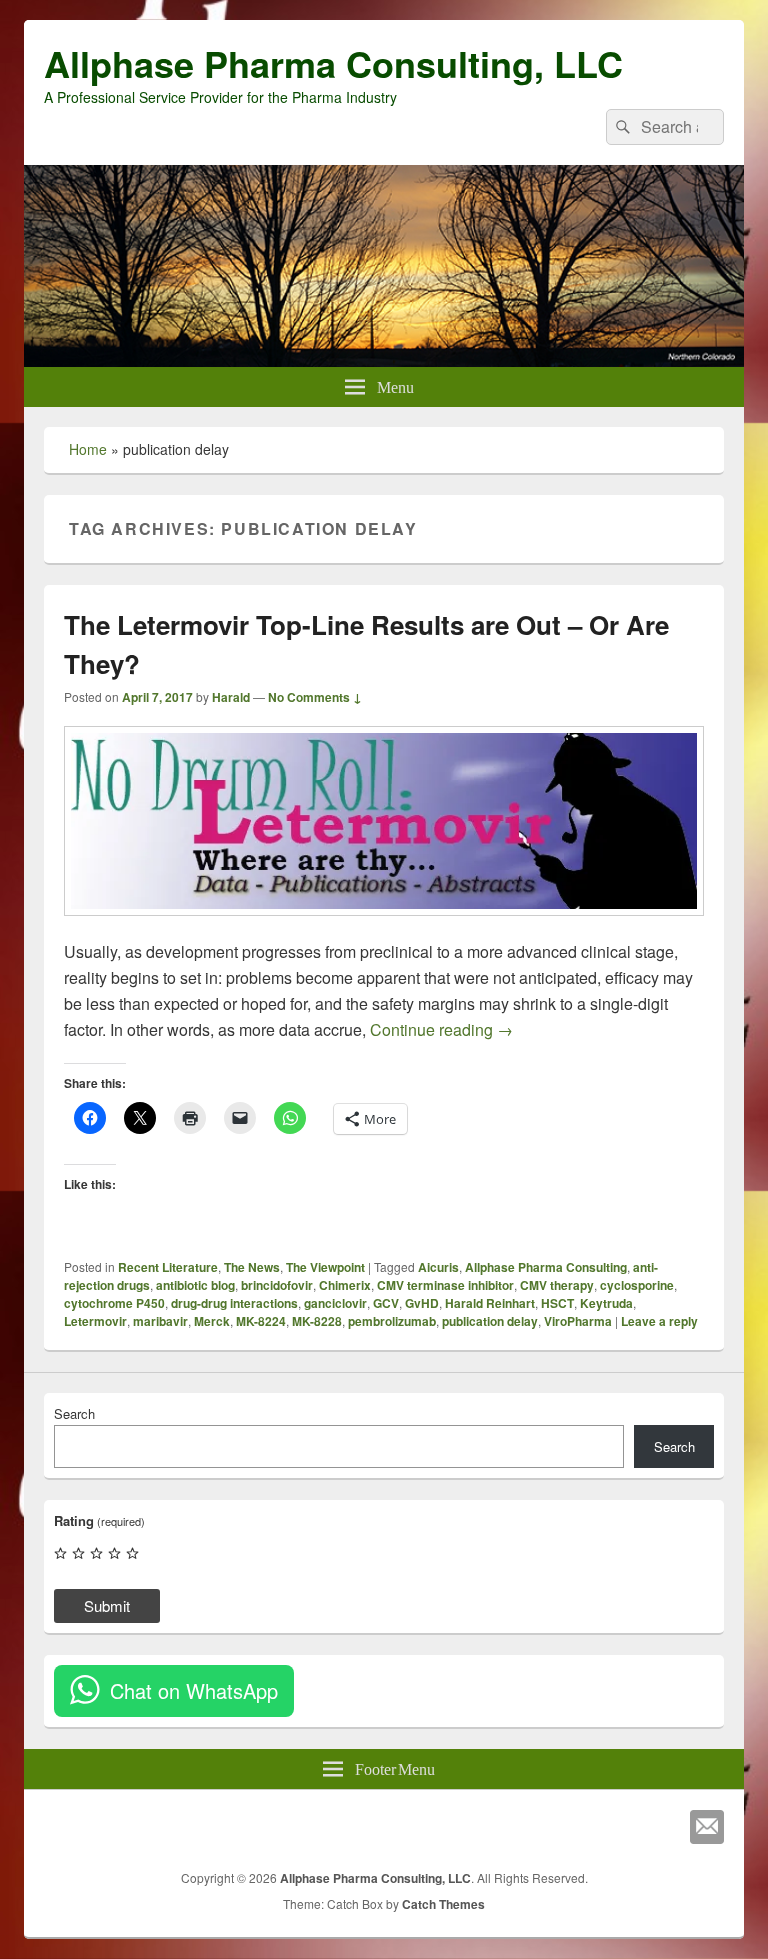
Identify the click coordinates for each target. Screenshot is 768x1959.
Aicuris (438, 1267)
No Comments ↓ (315, 697)
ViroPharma (578, 1321)
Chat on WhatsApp (194, 1690)
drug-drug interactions (234, 1303)
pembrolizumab (392, 1321)
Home (88, 449)
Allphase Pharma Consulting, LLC (333, 63)
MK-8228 (317, 1321)
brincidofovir (277, 1285)
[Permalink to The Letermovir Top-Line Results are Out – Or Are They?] (384, 925)
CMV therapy (557, 1285)
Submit (107, 1605)
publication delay (490, 1321)
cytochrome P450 (114, 1303)
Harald (231, 697)
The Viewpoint (325, 1267)
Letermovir (95, 1321)
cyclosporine (637, 1285)
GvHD (422, 1303)
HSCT (557, 1303)
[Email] (707, 1827)
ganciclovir (335, 1303)
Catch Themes (443, 1904)
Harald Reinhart (490, 1303)
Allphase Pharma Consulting (546, 1267)
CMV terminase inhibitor (445, 1285)
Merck (212, 1321)
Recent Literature (168, 1267)
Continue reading (441, 1029)
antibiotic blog (195, 1285)
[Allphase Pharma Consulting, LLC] (384, 360)
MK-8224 (261, 1321)
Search (74, 1413)
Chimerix (345, 1285)
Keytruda (606, 1303)
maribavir (160, 1321)
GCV (386, 1303)
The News (252, 1267)
